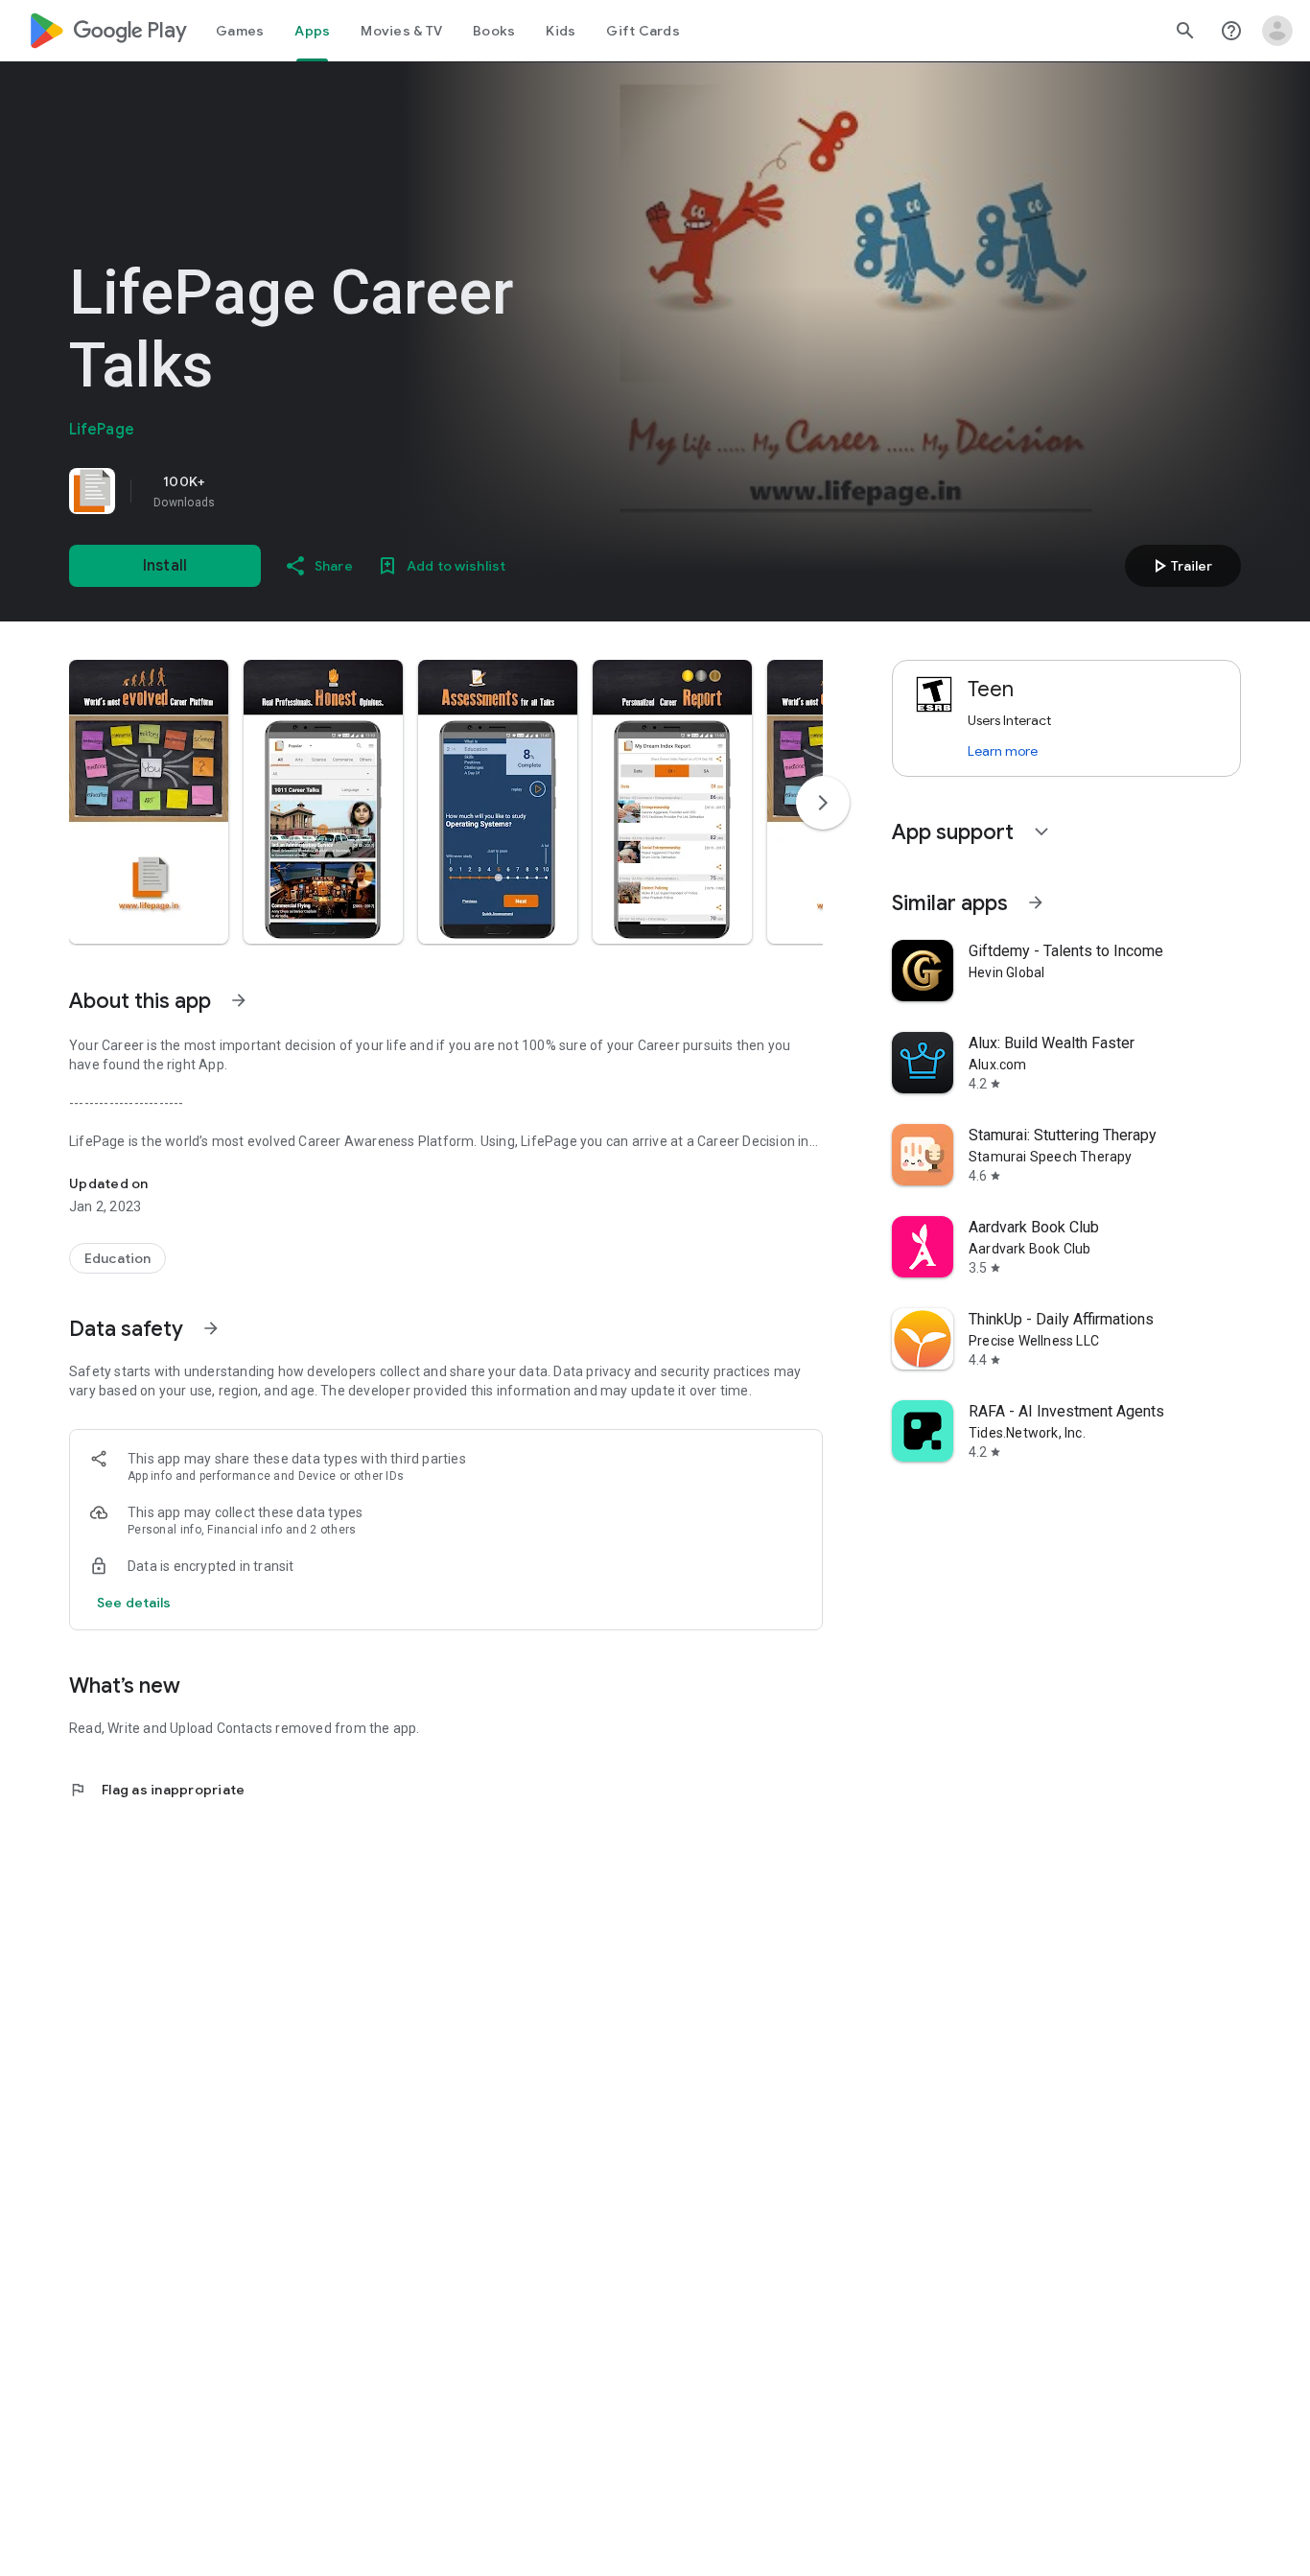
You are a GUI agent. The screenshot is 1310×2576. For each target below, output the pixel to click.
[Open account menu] (1277, 31)
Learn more (1003, 751)
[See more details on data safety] (134, 1603)
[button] (149, 802)
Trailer (1180, 566)
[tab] (240, 31)
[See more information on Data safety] (211, 1328)
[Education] (117, 1258)
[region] (338, 491)
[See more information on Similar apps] (1036, 902)
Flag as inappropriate (157, 1790)
